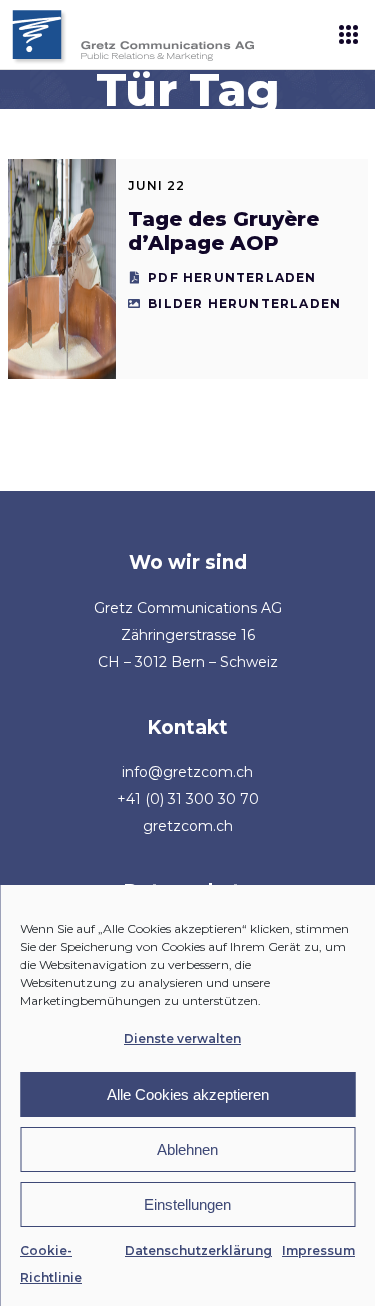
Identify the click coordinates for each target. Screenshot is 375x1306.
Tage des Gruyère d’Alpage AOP (223, 231)
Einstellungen (187, 1204)
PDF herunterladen (232, 277)
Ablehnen (187, 1149)
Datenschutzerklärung (198, 1250)
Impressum (318, 1250)
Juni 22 (156, 185)
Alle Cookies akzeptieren (188, 1094)
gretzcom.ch (188, 826)
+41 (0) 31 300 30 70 (188, 799)
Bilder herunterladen (244, 303)
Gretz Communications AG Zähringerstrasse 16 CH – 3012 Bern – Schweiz (188, 635)
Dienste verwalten (182, 1038)
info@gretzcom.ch (187, 772)
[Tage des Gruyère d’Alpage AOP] (62, 269)
